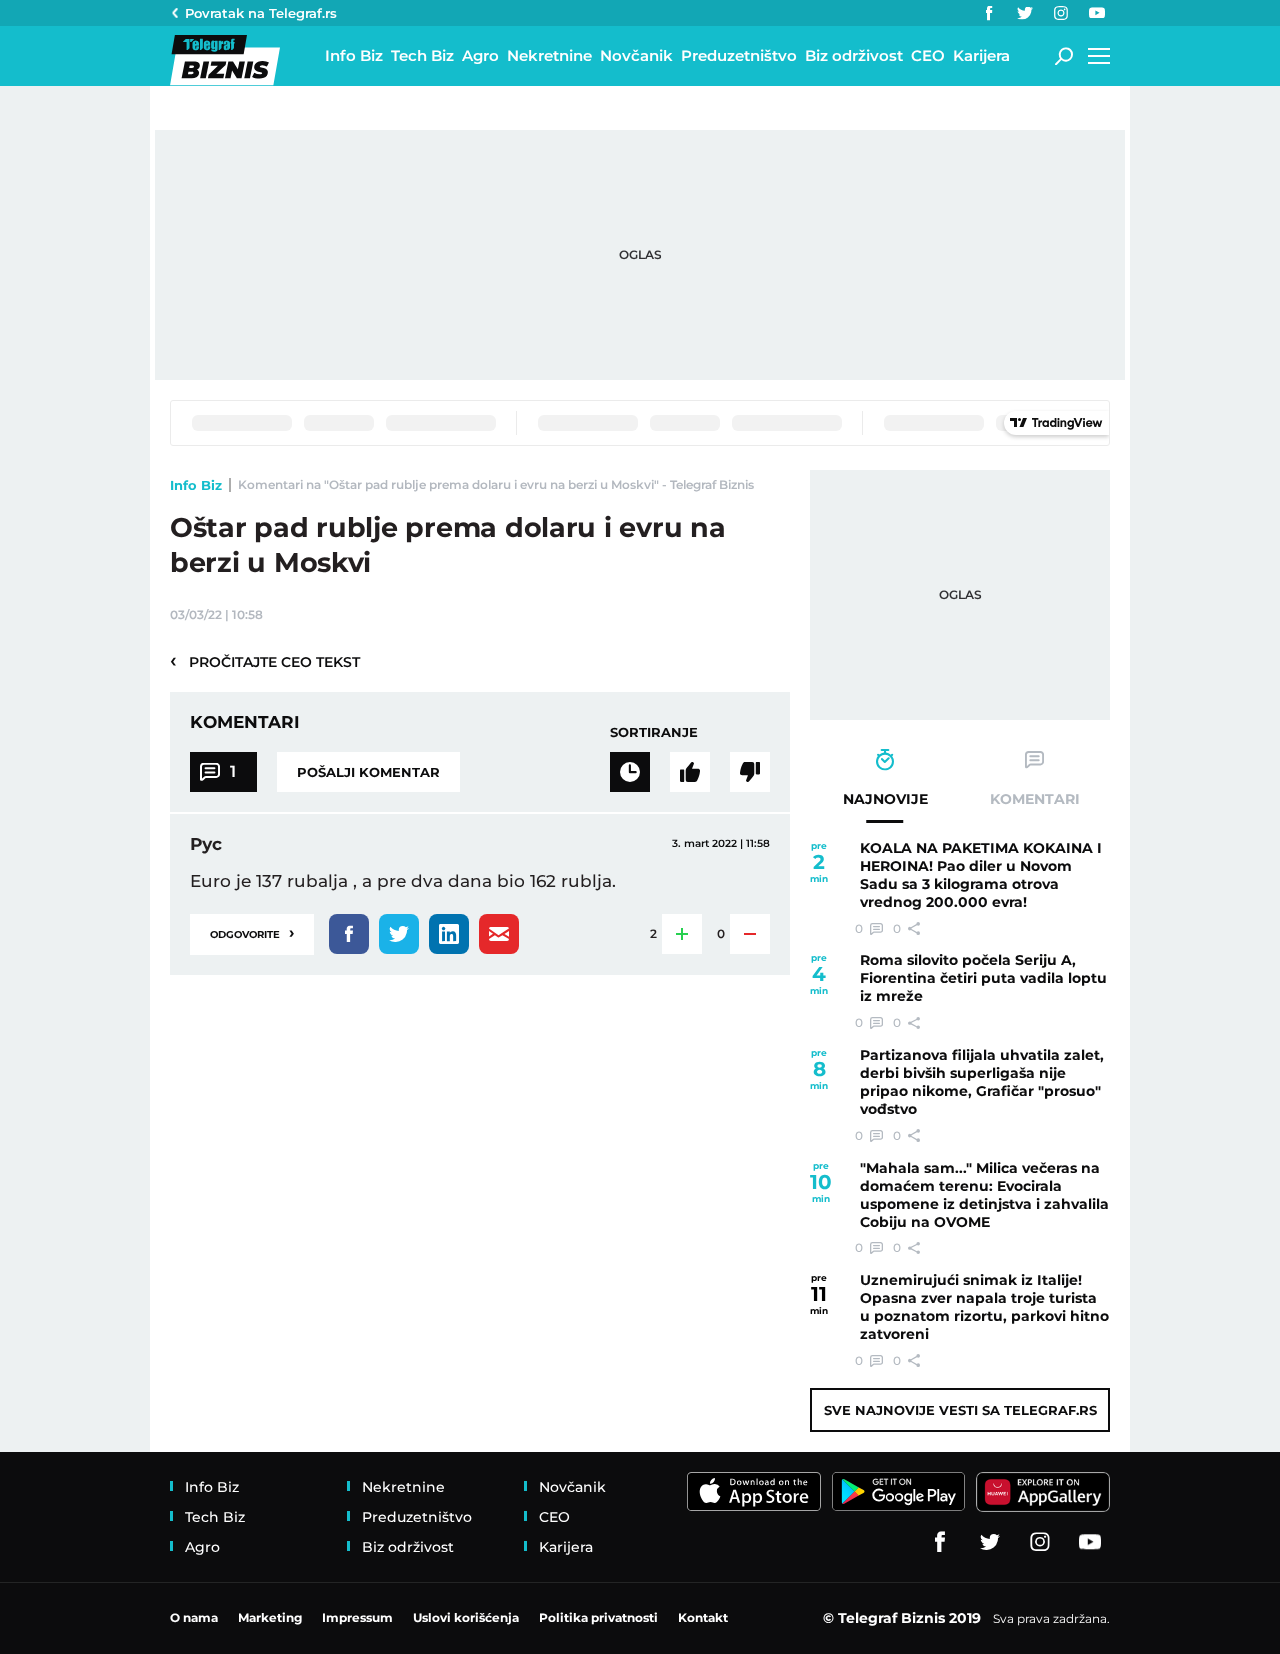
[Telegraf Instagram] (1061, 13)
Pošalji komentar (368, 772)
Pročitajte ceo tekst (265, 661)
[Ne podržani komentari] (750, 772)
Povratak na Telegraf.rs (261, 13)
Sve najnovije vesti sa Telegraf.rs (960, 1410)
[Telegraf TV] (1097, 13)
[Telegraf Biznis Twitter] (1025, 13)
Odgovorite (252, 932)
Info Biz (196, 485)
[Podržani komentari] (690, 772)
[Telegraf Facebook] (989, 13)
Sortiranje (654, 732)
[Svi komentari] (630, 772)
